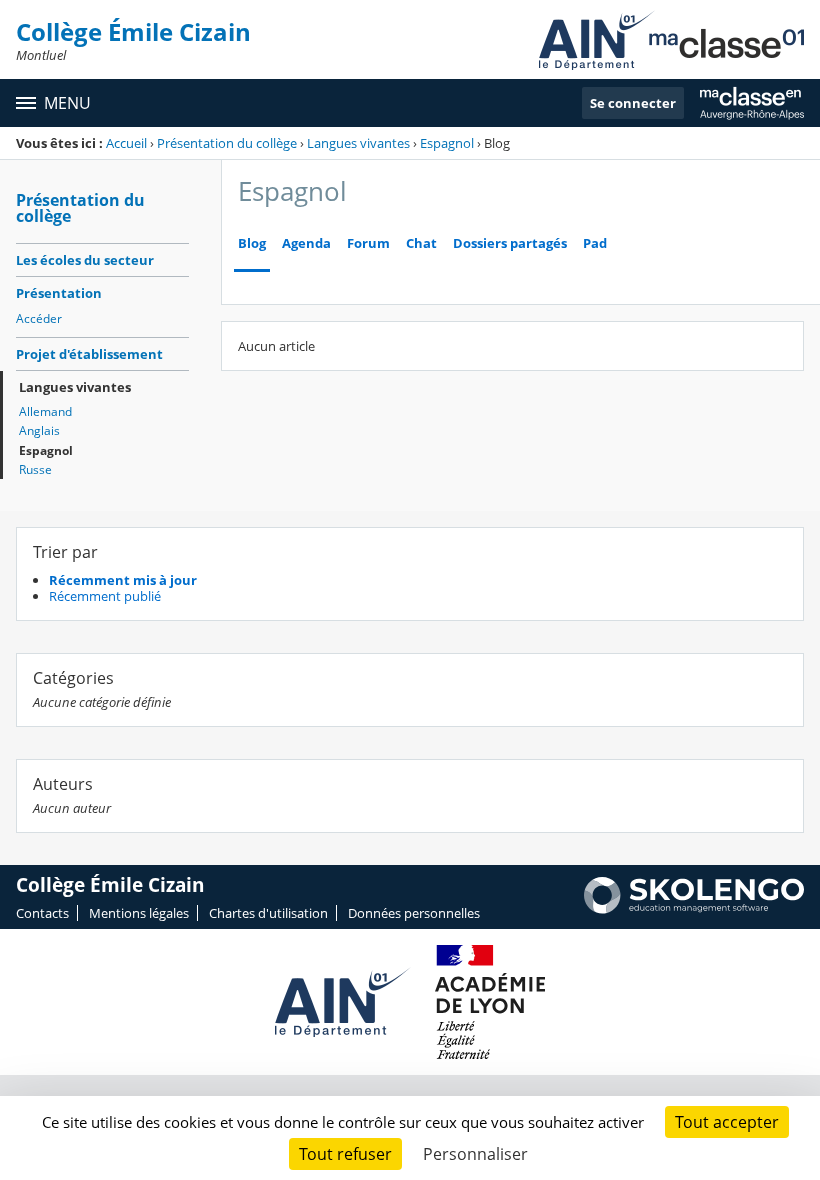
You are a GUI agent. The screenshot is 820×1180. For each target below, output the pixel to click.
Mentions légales (139, 913)
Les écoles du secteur (85, 260)
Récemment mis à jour (123, 580)
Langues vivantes (358, 143)
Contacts (42, 913)
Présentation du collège (227, 143)
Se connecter (633, 103)
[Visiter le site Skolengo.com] (694, 909)
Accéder (39, 318)
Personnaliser (475, 1154)
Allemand (45, 411)
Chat (421, 243)
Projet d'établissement (89, 354)
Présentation (59, 293)
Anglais (39, 430)
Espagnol (447, 143)
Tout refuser (345, 1154)
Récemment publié (105, 596)
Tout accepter (727, 1122)
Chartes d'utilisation (268, 913)
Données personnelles (414, 913)
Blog (252, 243)
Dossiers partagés (510, 243)
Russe (35, 469)
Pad (595, 243)
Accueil (126, 143)
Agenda (306, 243)
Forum (368, 243)
